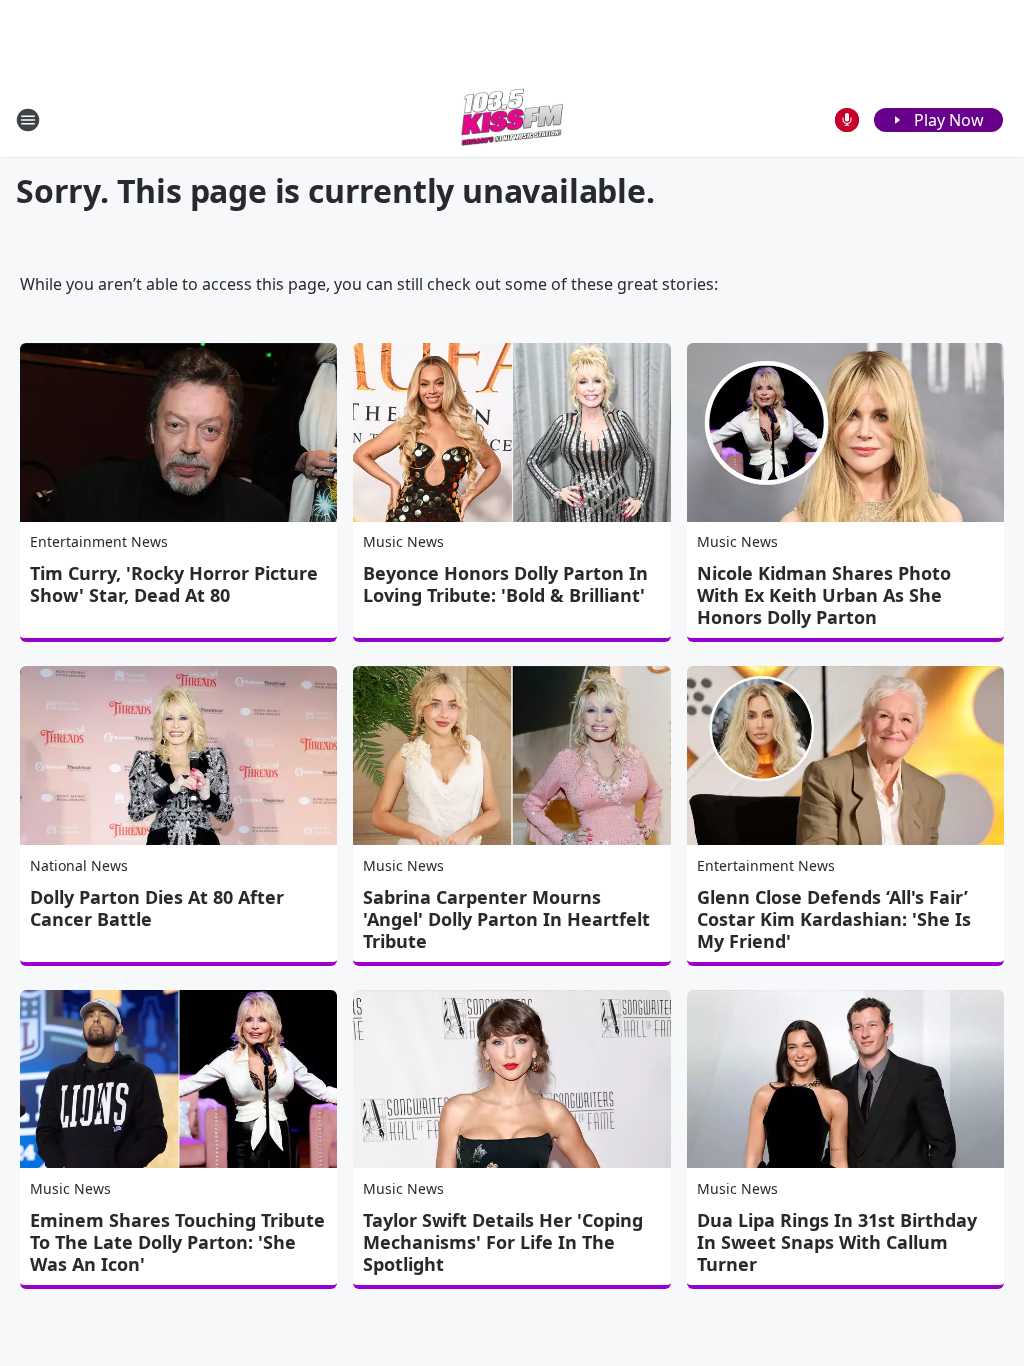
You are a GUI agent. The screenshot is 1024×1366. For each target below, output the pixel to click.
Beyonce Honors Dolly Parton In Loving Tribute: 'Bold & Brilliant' (505, 584)
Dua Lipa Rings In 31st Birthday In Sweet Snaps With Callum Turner (837, 1242)
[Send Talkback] (847, 120)
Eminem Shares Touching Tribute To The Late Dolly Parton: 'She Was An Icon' (177, 1242)
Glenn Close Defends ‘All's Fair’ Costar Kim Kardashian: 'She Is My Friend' (834, 919)
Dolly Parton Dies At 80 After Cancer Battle (157, 908)
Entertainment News (99, 541)
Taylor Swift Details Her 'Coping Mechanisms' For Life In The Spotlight (503, 1242)
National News (79, 865)
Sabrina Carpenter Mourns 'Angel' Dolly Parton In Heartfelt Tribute (506, 919)
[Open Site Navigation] (28, 120)
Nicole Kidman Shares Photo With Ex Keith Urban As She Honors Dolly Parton (824, 595)
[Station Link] (512, 119)
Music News (403, 541)
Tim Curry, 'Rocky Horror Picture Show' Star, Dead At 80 (174, 584)
